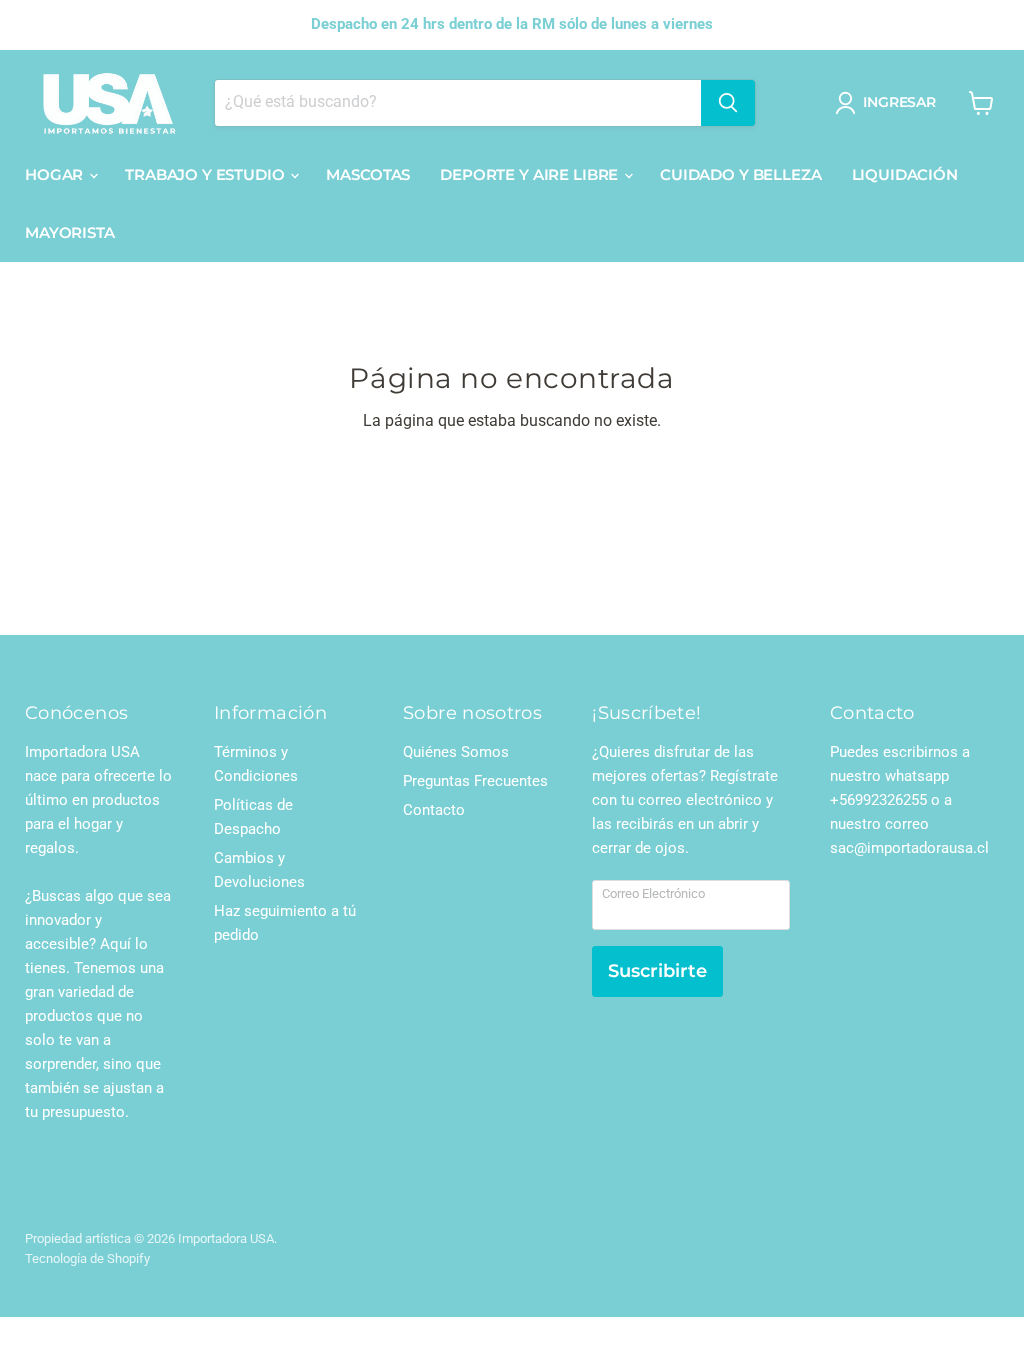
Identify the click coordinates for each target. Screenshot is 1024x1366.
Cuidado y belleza (740, 174)
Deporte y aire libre (531, 174)
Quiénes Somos (456, 752)
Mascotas (368, 174)
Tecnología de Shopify (87, 1258)
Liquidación (905, 174)
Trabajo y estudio (206, 174)
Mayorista (70, 232)
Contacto (434, 810)
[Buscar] (728, 103)
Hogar (56, 174)
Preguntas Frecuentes (475, 781)
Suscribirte (657, 971)
